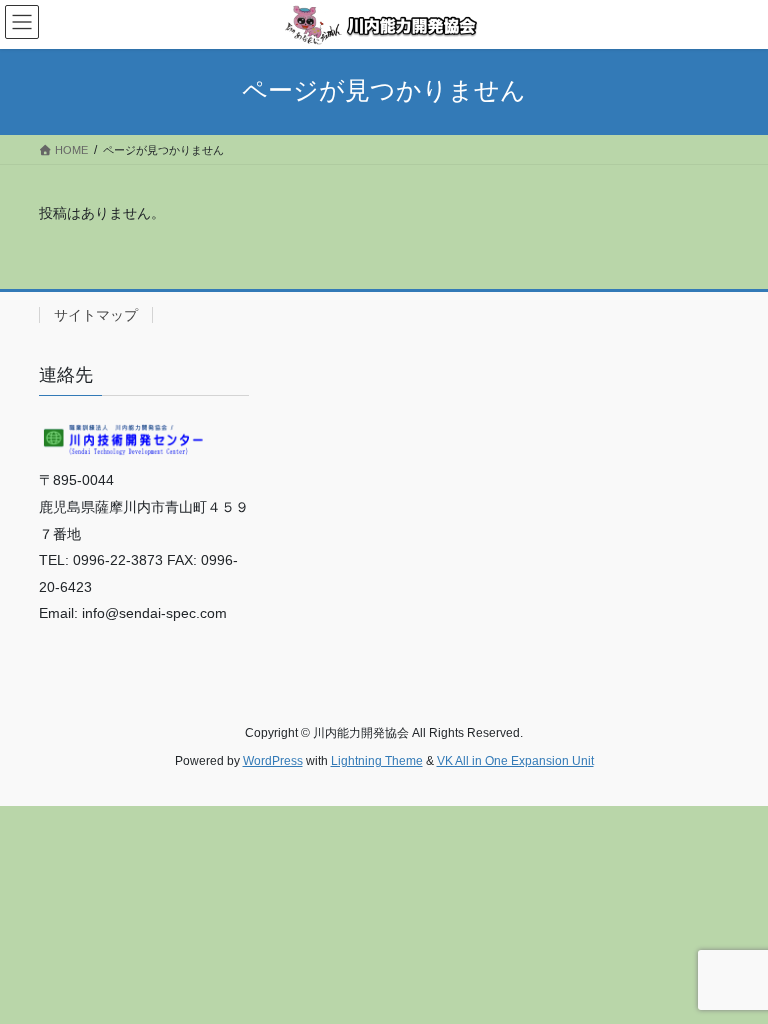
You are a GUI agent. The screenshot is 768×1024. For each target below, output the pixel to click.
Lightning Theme (377, 761)
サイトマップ (96, 315)
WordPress (273, 761)
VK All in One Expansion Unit (515, 761)
